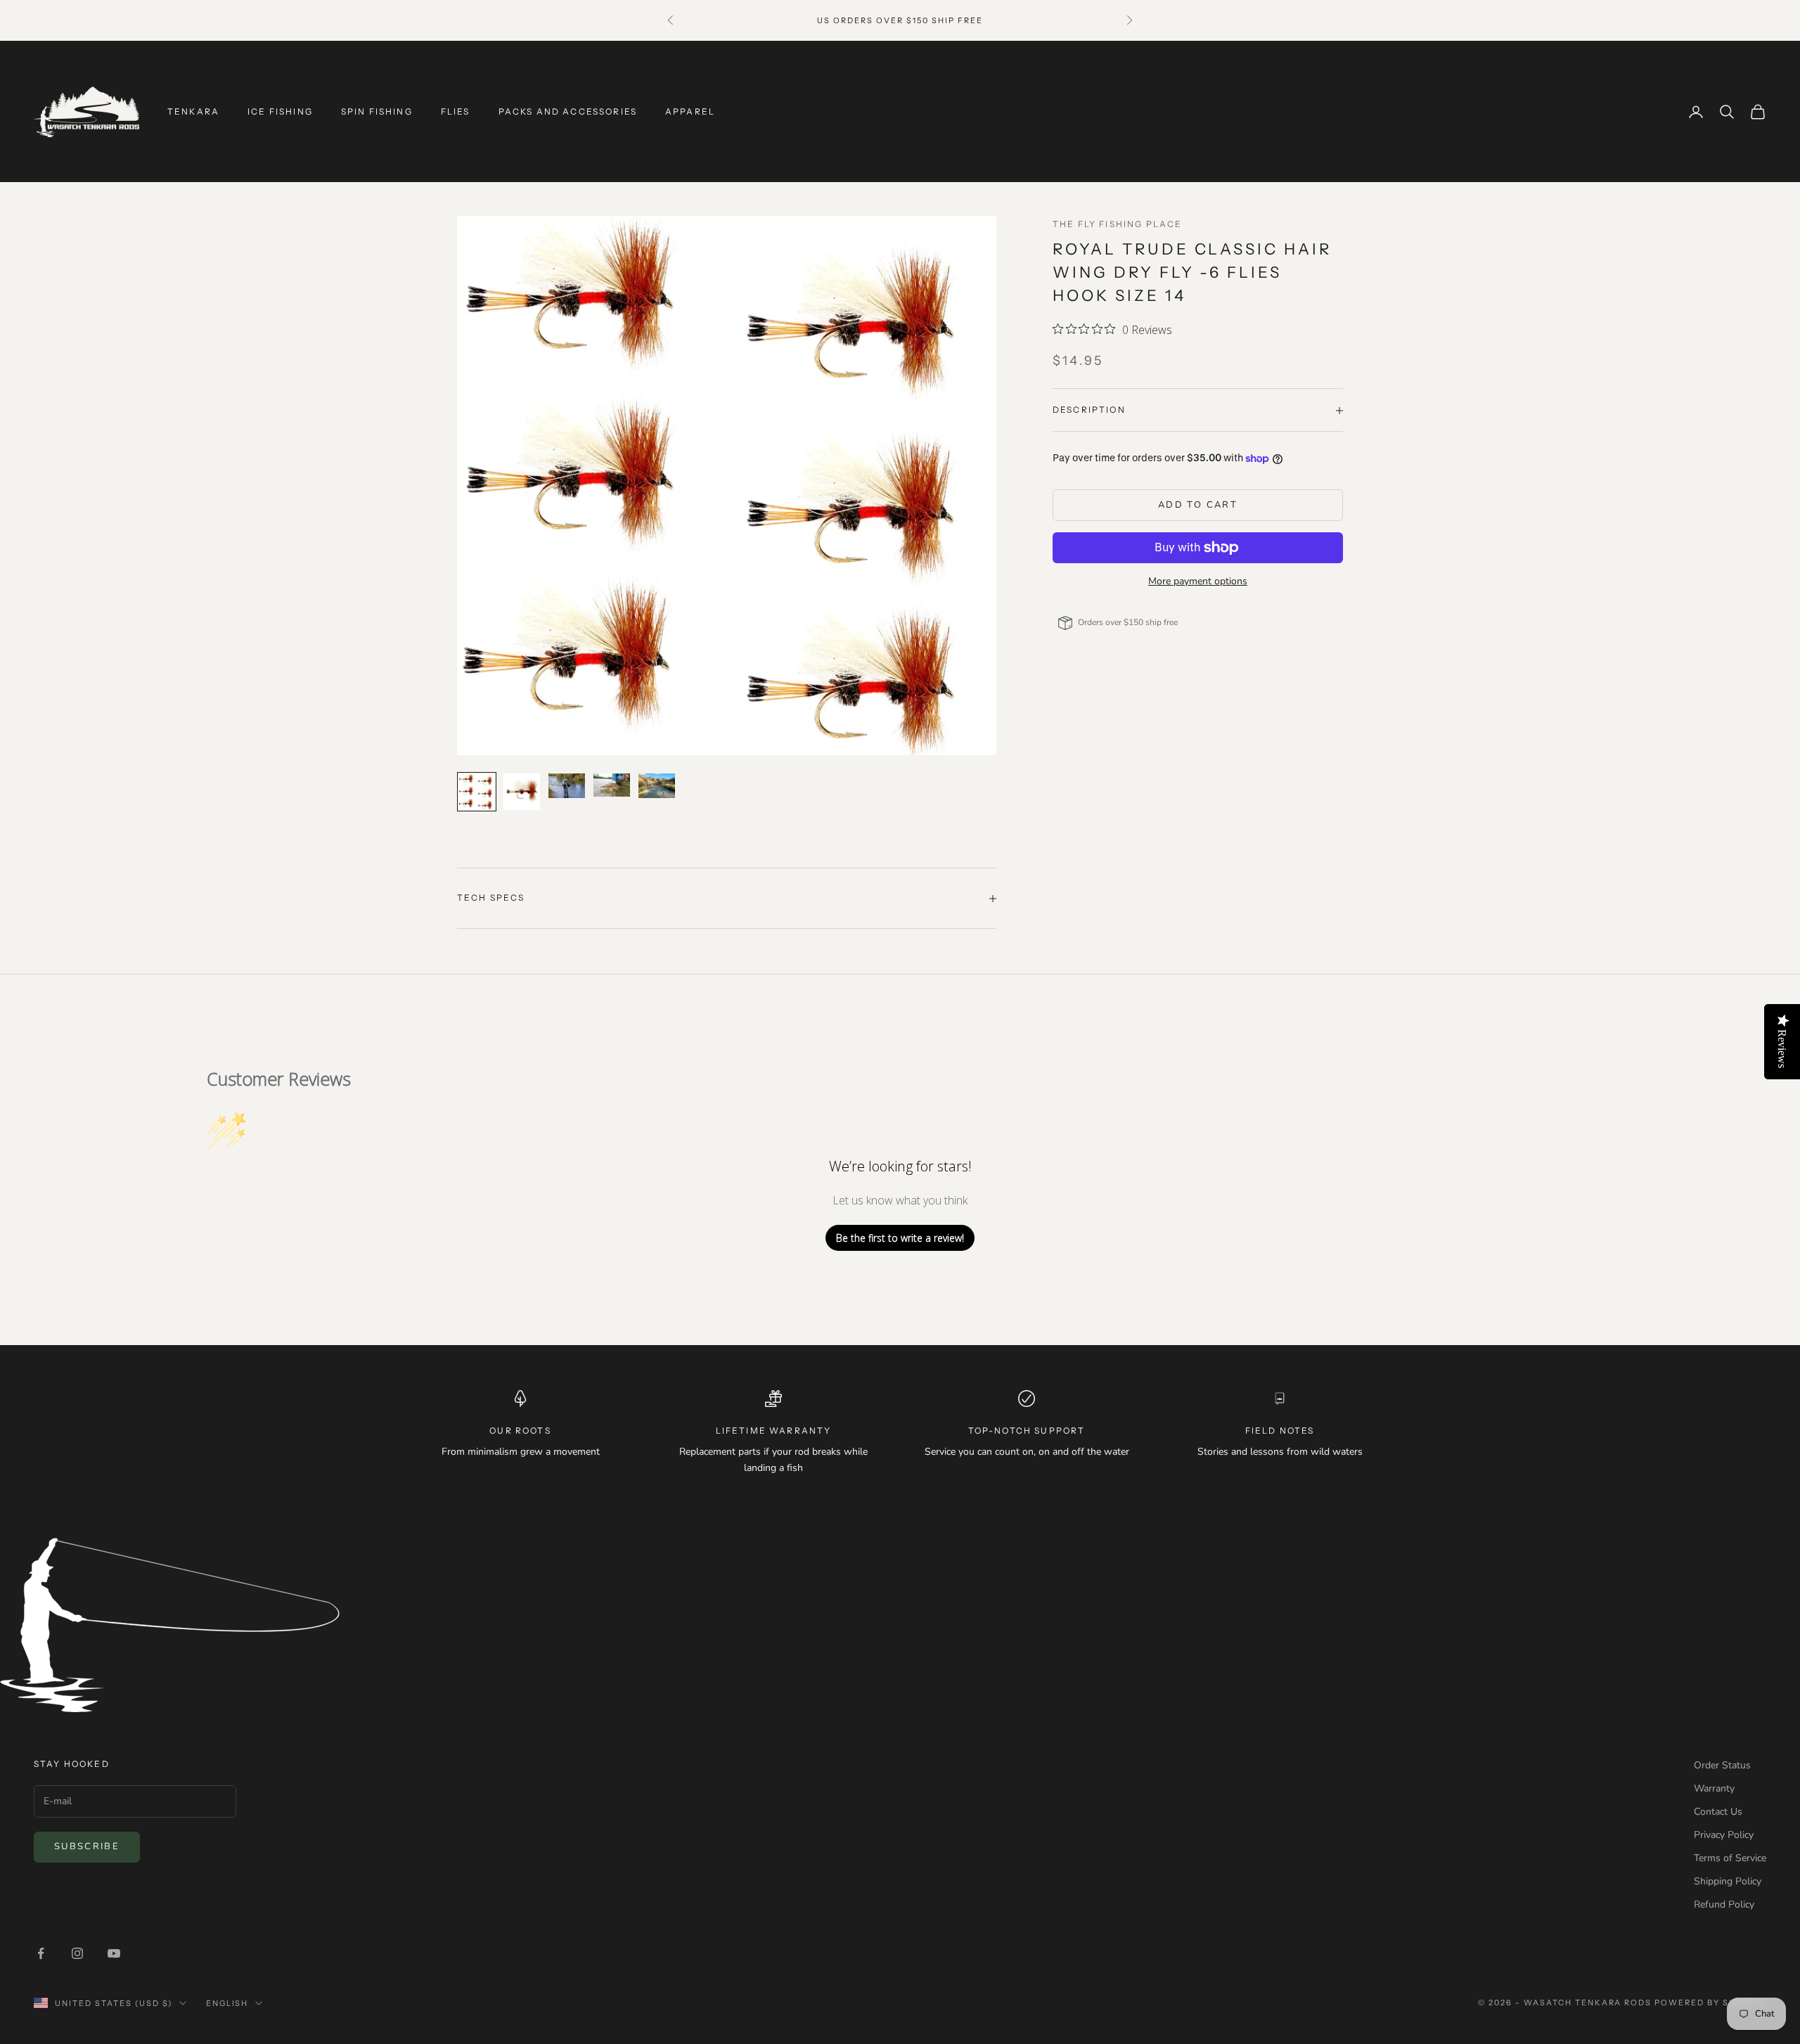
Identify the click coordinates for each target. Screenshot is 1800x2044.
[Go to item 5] (657, 785)
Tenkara (193, 111)
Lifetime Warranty (774, 1431)
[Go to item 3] (567, 785)
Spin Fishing (377, 111)
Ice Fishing (280, 111)
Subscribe (87, 1846)
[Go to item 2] (522, 792)
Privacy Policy (1724, 1835)
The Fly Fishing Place (1117, 224)
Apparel (690, 111)
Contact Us (1718, 1812)
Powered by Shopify (1710, 2003)
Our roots (520, 1431)
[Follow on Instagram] (77, 1953)
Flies (456, 111)
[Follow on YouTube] (114, 1953)
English (227, 2003)
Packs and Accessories (568, 111)
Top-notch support (1027, 1431)
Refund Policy (1724, 1904)
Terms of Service (1730, 1858)
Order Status (1722, 1765)
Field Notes (1280, 1431)
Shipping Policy (1728, 1881)
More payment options (1198, 581)
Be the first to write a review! (900, 1238)
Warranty (1714, 1788)
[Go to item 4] (612, 785)
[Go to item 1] (477, 792)
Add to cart (1198, 506)
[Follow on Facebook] (41, 1953)
